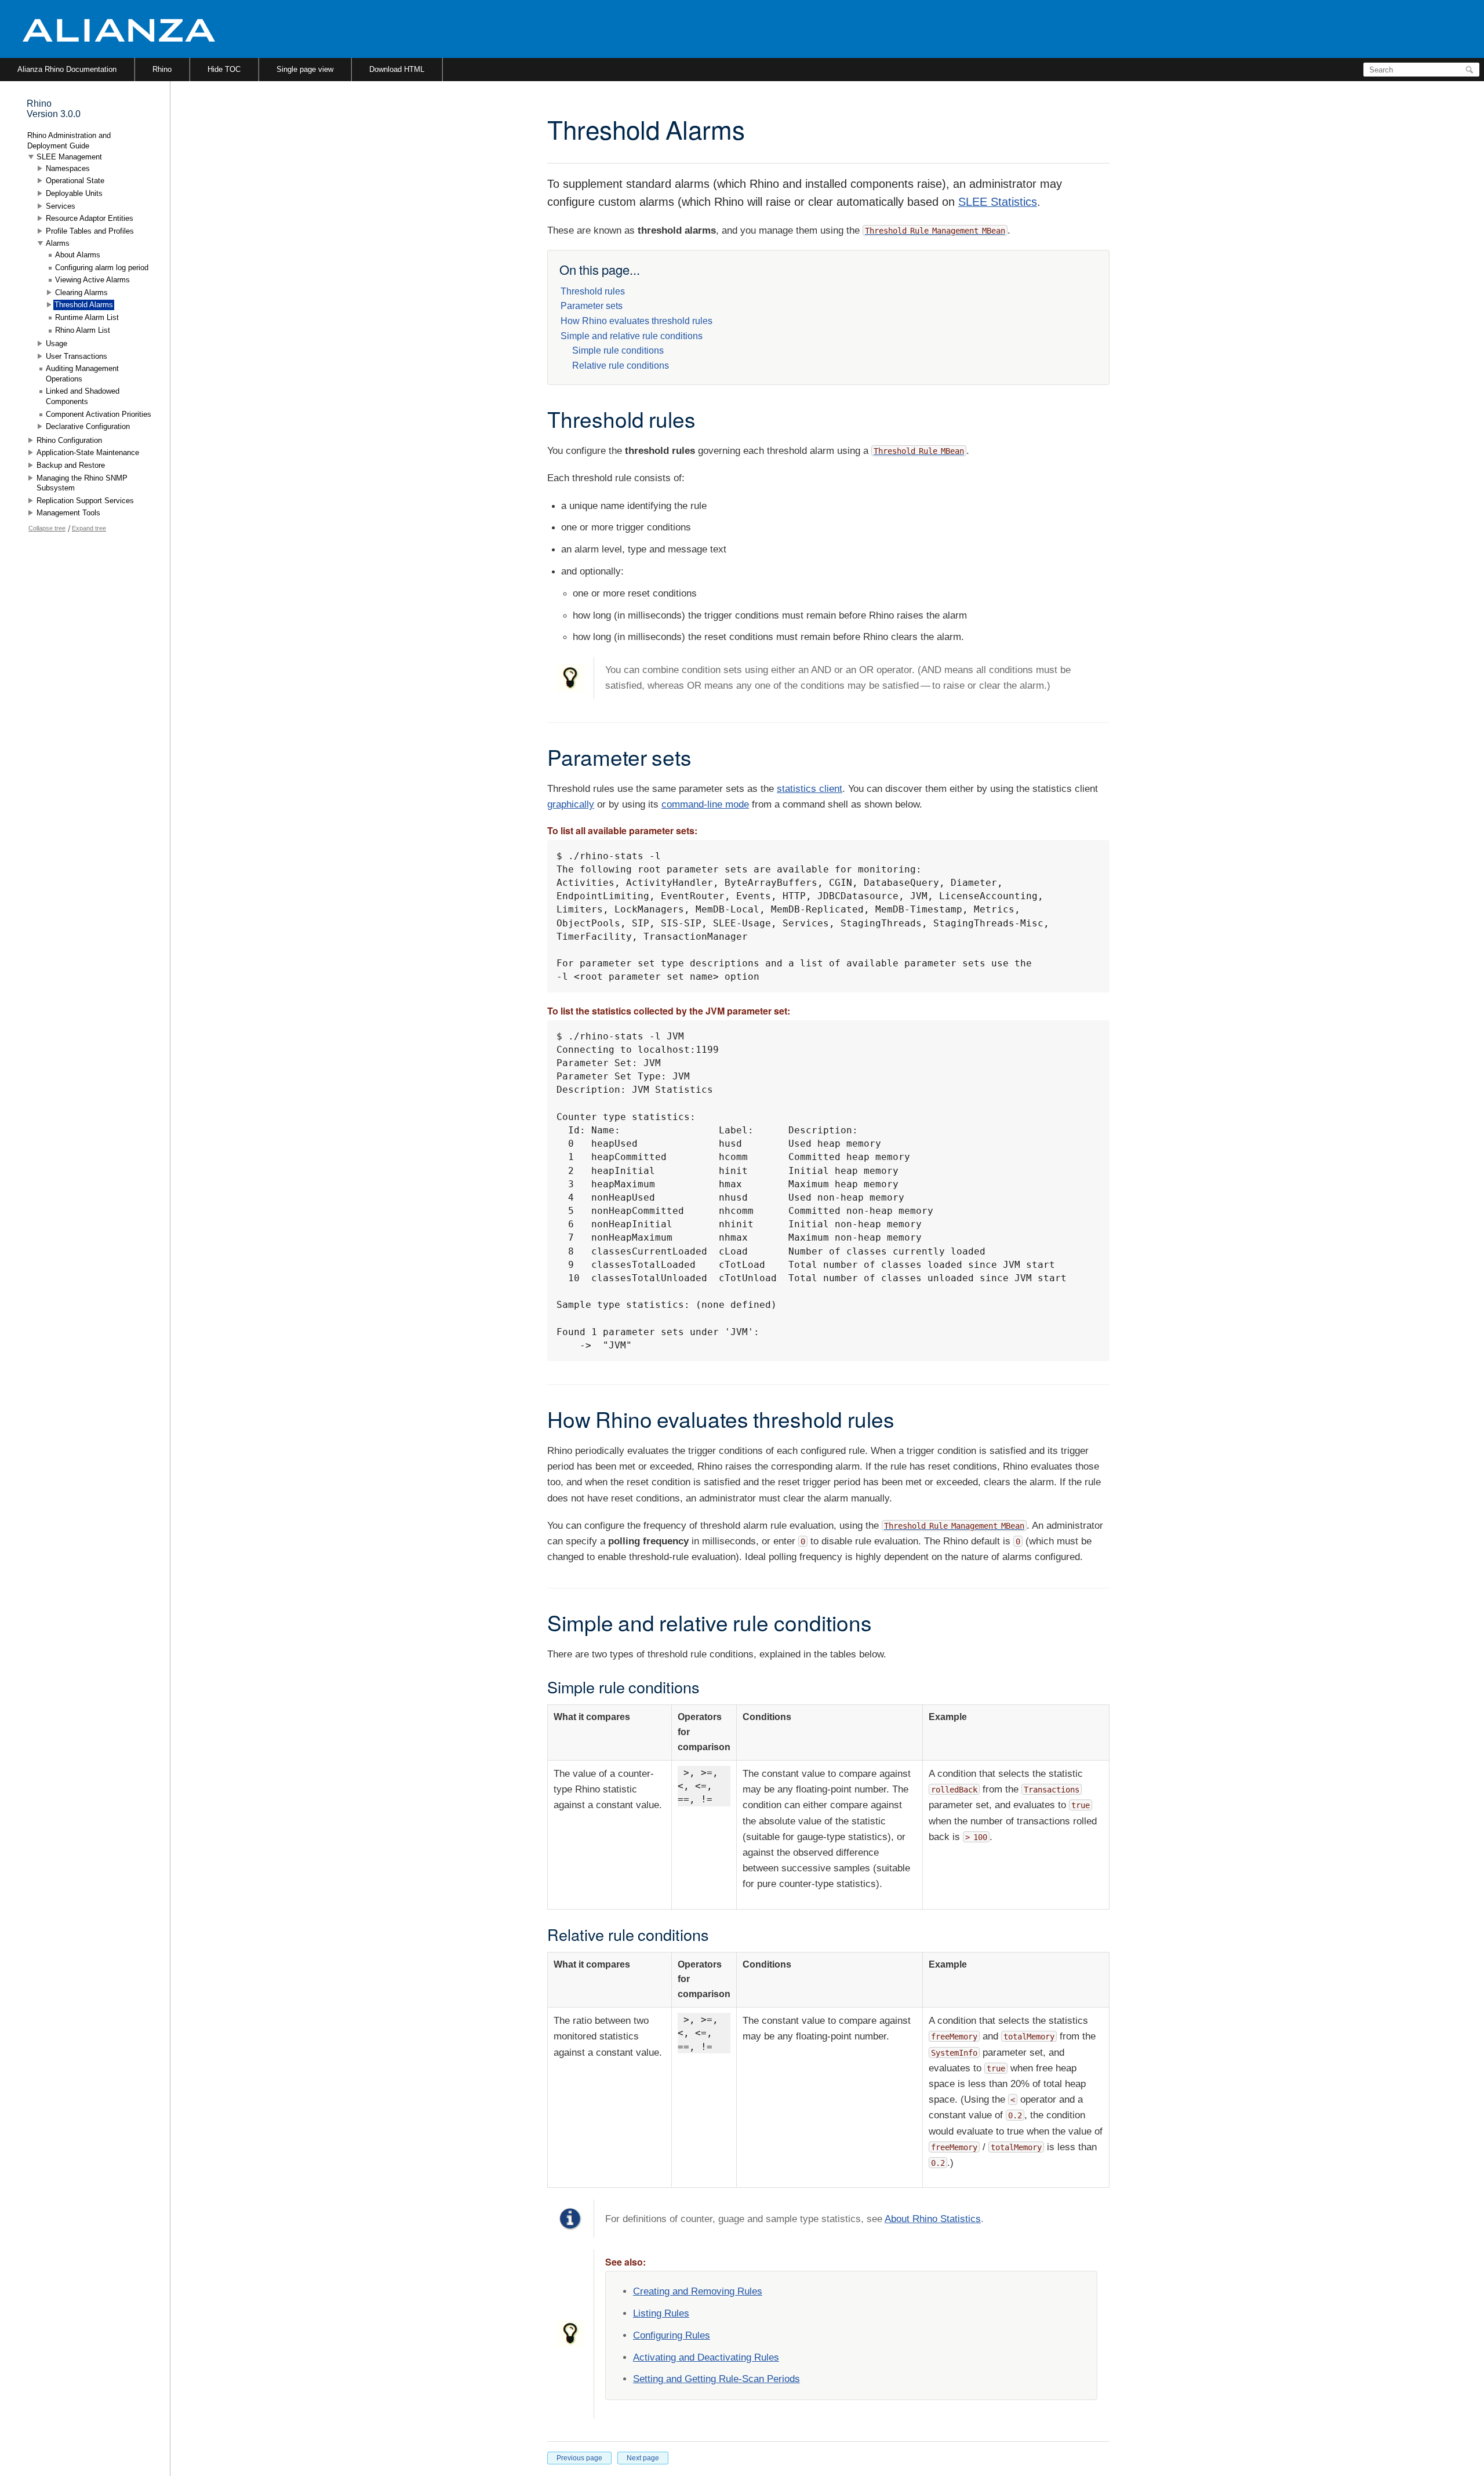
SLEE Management (69, 157)
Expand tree (89, 528)
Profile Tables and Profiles (90, 231)
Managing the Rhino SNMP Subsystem (82, 483)
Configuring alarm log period (102, 268)
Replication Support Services (85, 501)
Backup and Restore (71, 465)
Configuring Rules (672, 2335)
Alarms (58, 243)
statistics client (810, 789)
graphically (571, 804)
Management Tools (68, 513)
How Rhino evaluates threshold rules (636, 321)
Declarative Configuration (88, 426)
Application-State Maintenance (88, 452)
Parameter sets (592, 306)
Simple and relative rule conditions (632, 336)
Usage (57, 343)
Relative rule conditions (621, 366)
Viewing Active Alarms (92, 280)
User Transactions (77, 356)
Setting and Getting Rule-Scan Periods (716, 2379)
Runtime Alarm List (87, 317)
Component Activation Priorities (99, 414)
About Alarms (78, 255)
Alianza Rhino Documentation (67, 69)
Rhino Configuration (69, 440)
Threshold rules (593, 291)
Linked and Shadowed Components (83, 396)
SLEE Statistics (998, 202)
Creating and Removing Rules (698, 2291)
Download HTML (397, 69)
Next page (643, 2458)
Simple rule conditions (618, 350)
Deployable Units (74, 193)
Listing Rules (661, 2313)
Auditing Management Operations (82, 374)
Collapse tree (47, 528)
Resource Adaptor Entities (90, 218)
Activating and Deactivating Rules (706, 2357)
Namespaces (68, 168)
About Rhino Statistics (933, 2219)
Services (61, 206)
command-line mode (705, 804)
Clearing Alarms (81, 292)
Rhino (162, 69)
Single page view (305, 69)
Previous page (579, 2458)
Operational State (75, 181)
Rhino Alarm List (83, 330)
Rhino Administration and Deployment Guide (69, 141)
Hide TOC (224, 69)
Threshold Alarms (84, 305)
